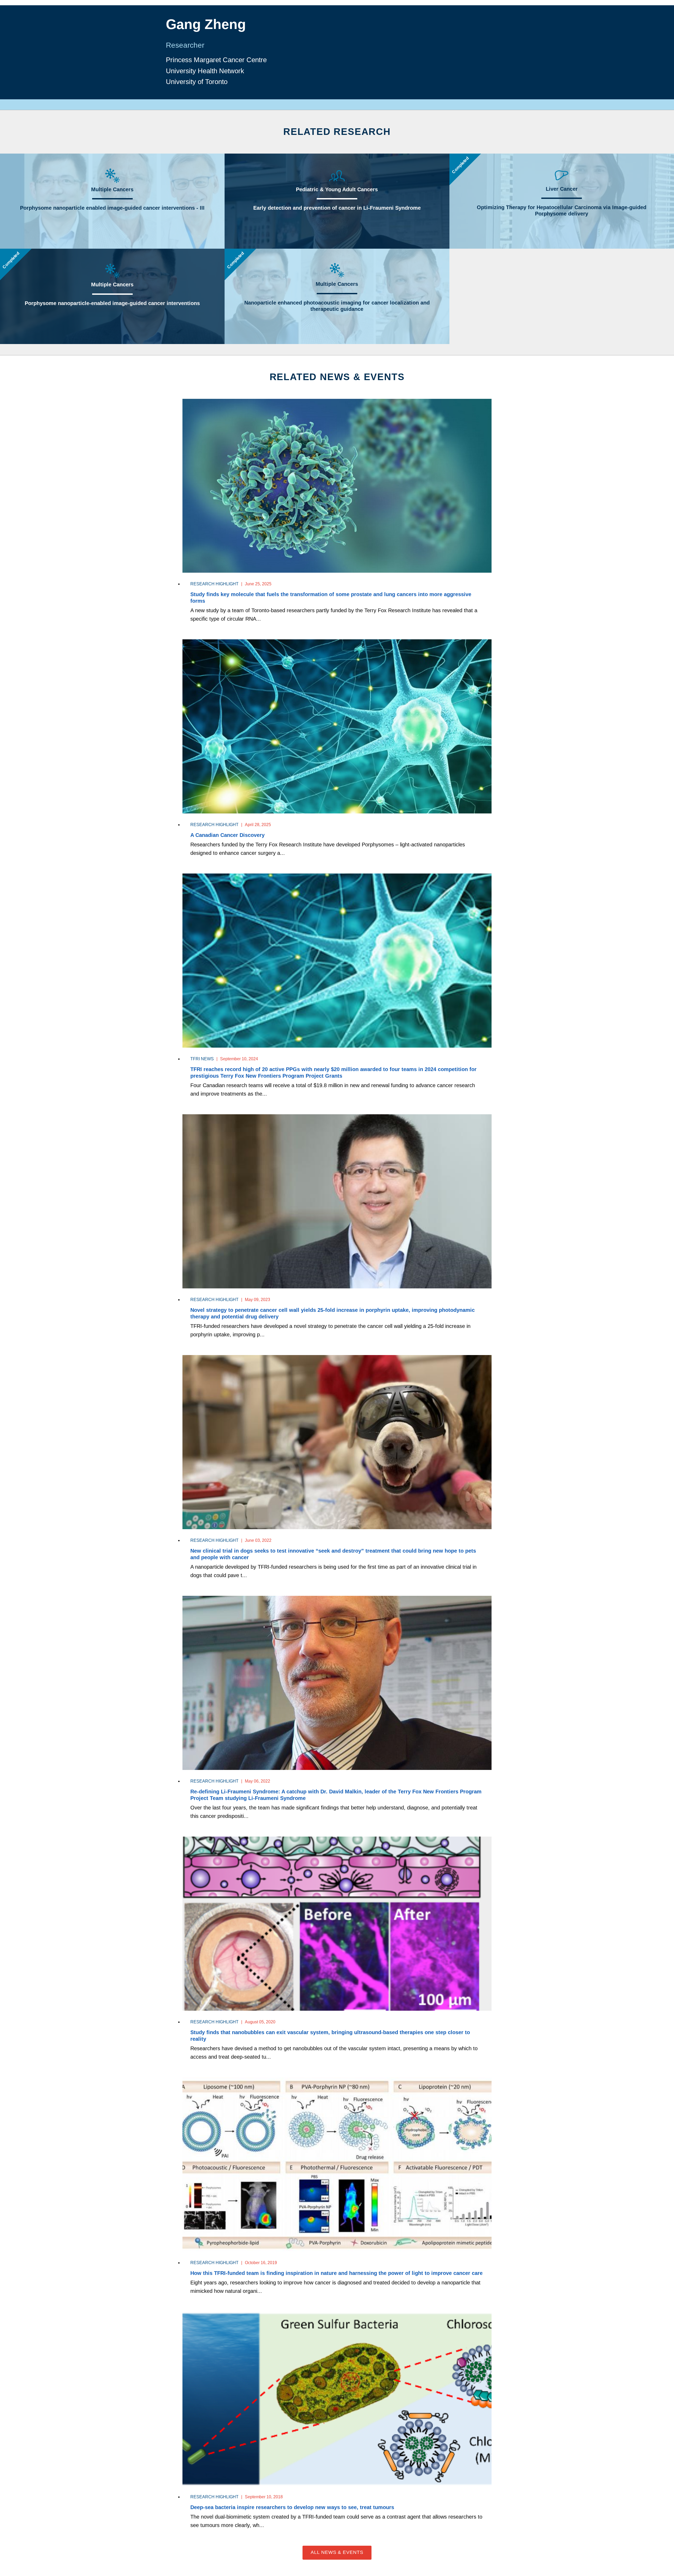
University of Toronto (197, 82)
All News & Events (337, 2552)
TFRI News (202, 1059)
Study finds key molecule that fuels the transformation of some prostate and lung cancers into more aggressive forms (331, 598)
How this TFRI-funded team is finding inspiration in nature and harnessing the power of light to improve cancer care (336, 2273)
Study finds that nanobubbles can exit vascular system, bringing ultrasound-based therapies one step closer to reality (330, 2036)
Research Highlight (214, 584)
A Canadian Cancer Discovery (227, 835)
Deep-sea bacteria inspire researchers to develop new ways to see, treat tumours (292, 2507)
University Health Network (205, 71)
